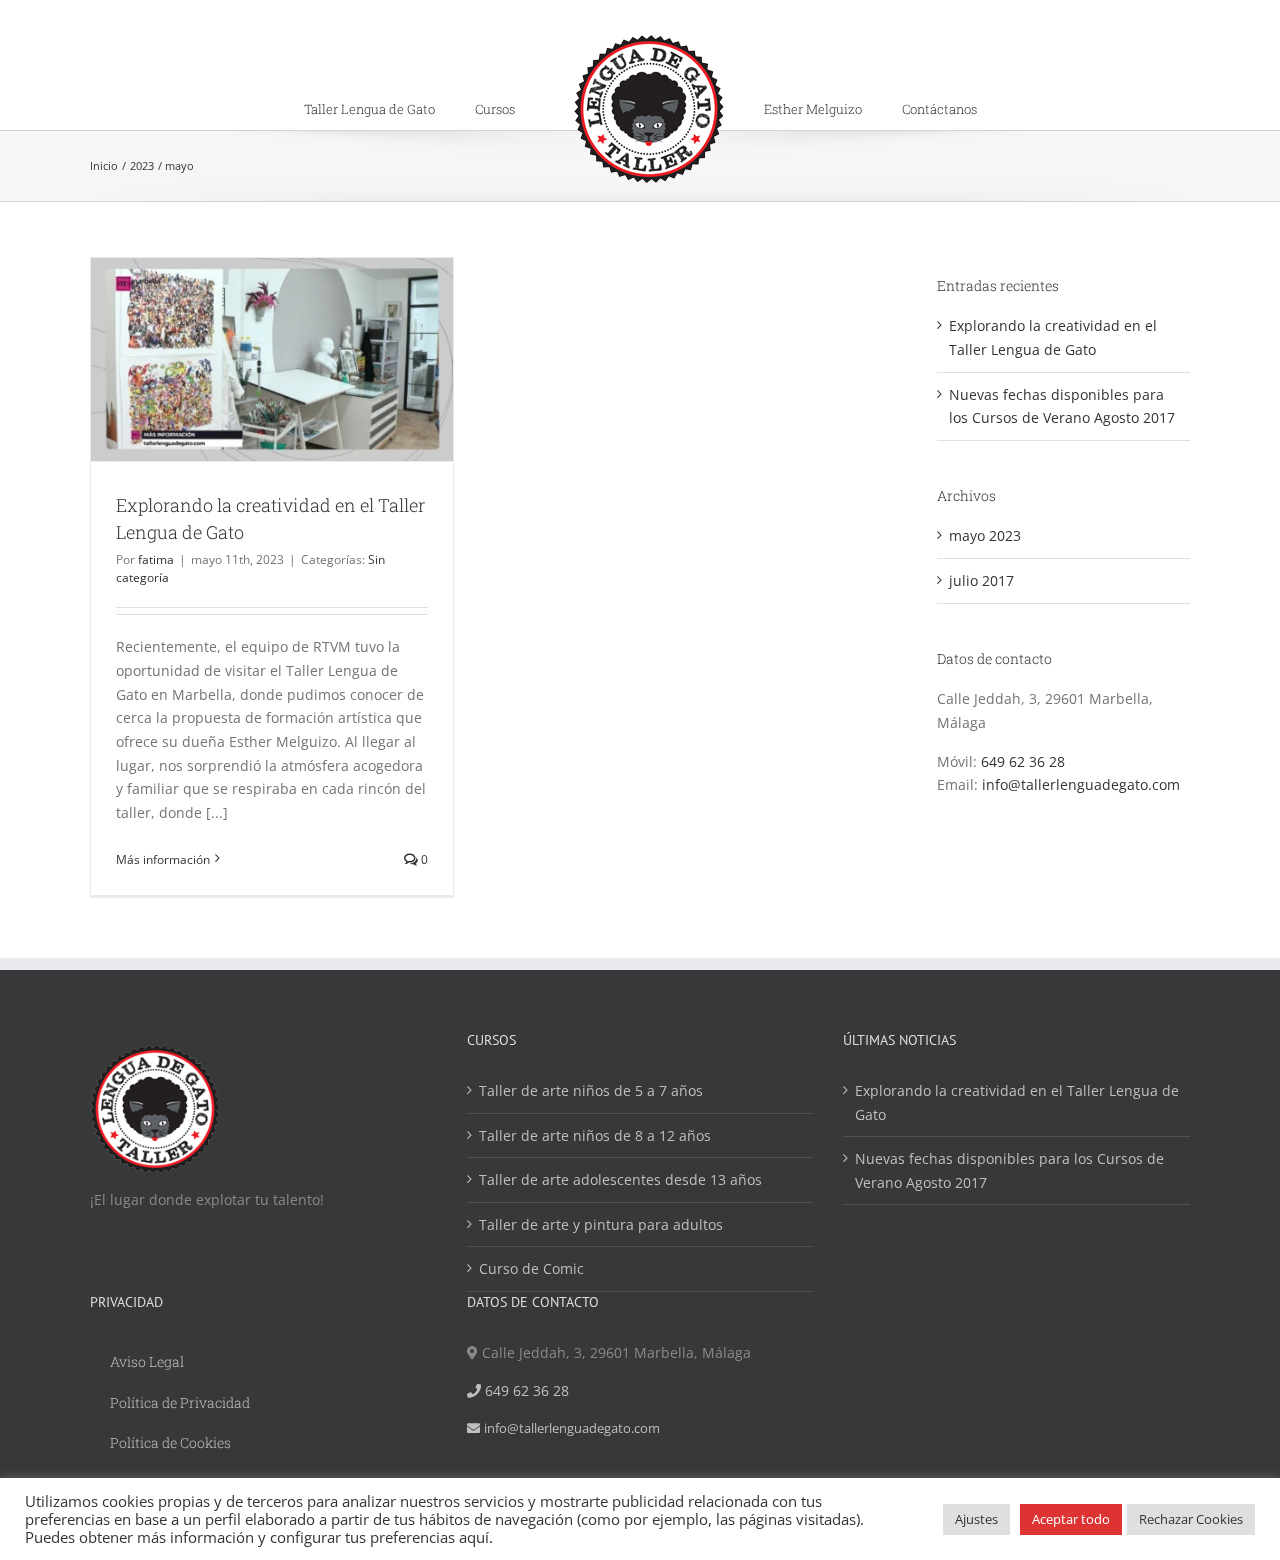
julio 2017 (981, 580)
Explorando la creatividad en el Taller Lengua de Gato (1017, 1102)
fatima (156, 559)
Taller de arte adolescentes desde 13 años (620, 1179)
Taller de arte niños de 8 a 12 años (595, 1135)
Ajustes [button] (976, 1519)
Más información (163, 859)
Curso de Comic (531, 1268)
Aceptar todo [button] (1071, 1519)
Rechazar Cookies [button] (1191, 1519)
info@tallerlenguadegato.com (1081, 784)
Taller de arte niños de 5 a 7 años (591, 1090)
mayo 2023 (985, 535)
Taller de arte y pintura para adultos (601, 1224)
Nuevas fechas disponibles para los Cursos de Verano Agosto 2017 (1009, 1170)
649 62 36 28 (1023, 761)
